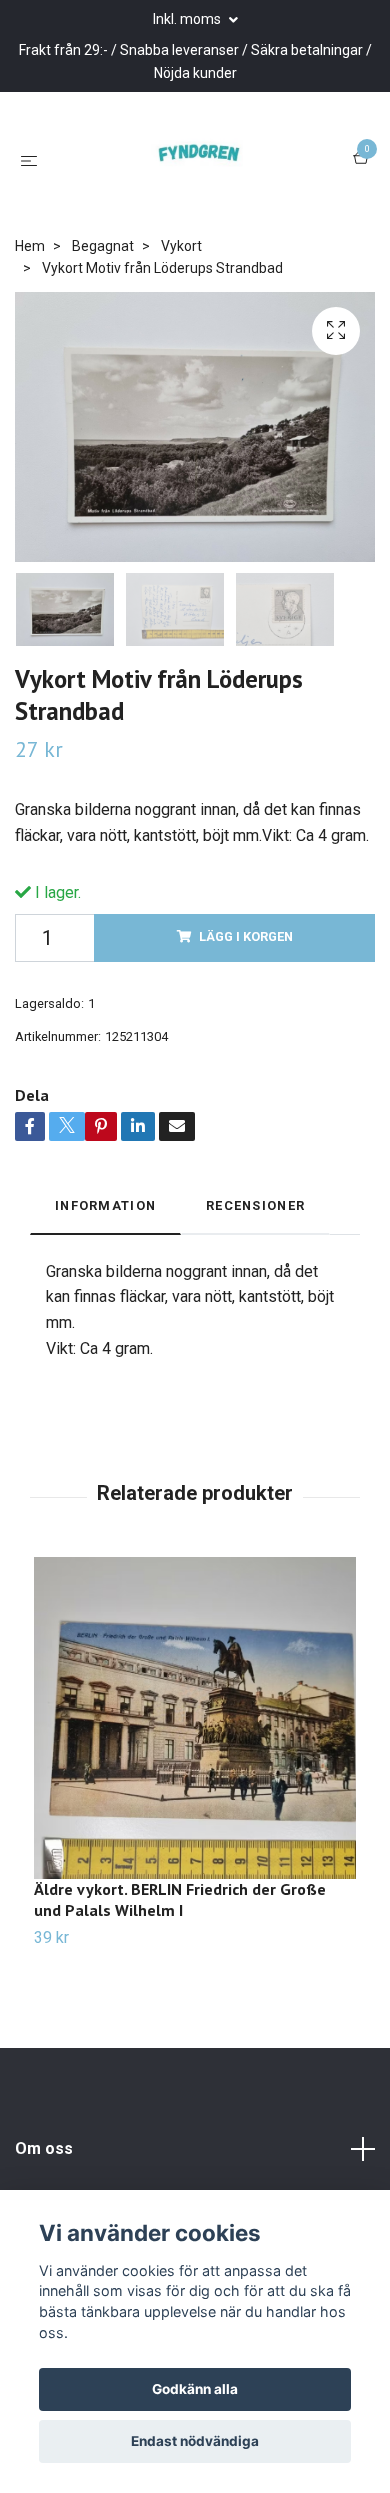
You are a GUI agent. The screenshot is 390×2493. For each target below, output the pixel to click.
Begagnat (103, 333)
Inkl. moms (188, 19)
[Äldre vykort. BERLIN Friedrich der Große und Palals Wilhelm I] (195, 1805)
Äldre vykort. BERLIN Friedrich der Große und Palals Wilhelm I (180, 1986)
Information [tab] (105, 1292)
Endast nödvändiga (195, 2441)
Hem (30, 333)
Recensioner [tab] (255, 1292)
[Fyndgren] (213, 190)
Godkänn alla (195, 2389)
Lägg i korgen (246, 1023)
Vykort (181, 333)
